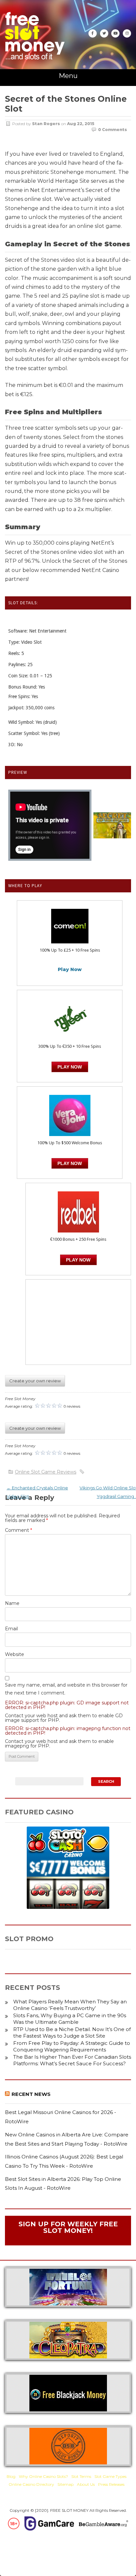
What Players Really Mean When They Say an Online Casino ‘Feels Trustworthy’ (70, 2005)
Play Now (70, 969)
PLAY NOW (70, 1067)
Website (15, 1654)
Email (11, 1629)
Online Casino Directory (31, 2484)
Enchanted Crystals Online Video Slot (37, 1492)
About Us (86, 2484)
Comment (18, 1530)
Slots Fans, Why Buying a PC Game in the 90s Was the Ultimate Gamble (70, 2019)
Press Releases (111, 2484)
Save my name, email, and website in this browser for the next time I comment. (66, 1689)
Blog (11, 2476)
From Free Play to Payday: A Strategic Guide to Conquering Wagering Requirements (72, 2046)
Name (12, 1603)
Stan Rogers (46, 124)
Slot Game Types (110, 2476)
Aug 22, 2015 (81, 124)
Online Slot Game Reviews (46, 1472)
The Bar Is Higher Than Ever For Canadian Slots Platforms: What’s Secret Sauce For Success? (72, 2060)
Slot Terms (81, 2476)
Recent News (31, 2094)
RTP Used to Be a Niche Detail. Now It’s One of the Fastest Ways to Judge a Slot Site (72, 2033)
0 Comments (113, 130)
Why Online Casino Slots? (43, 2476)
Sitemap (66, 2484)
